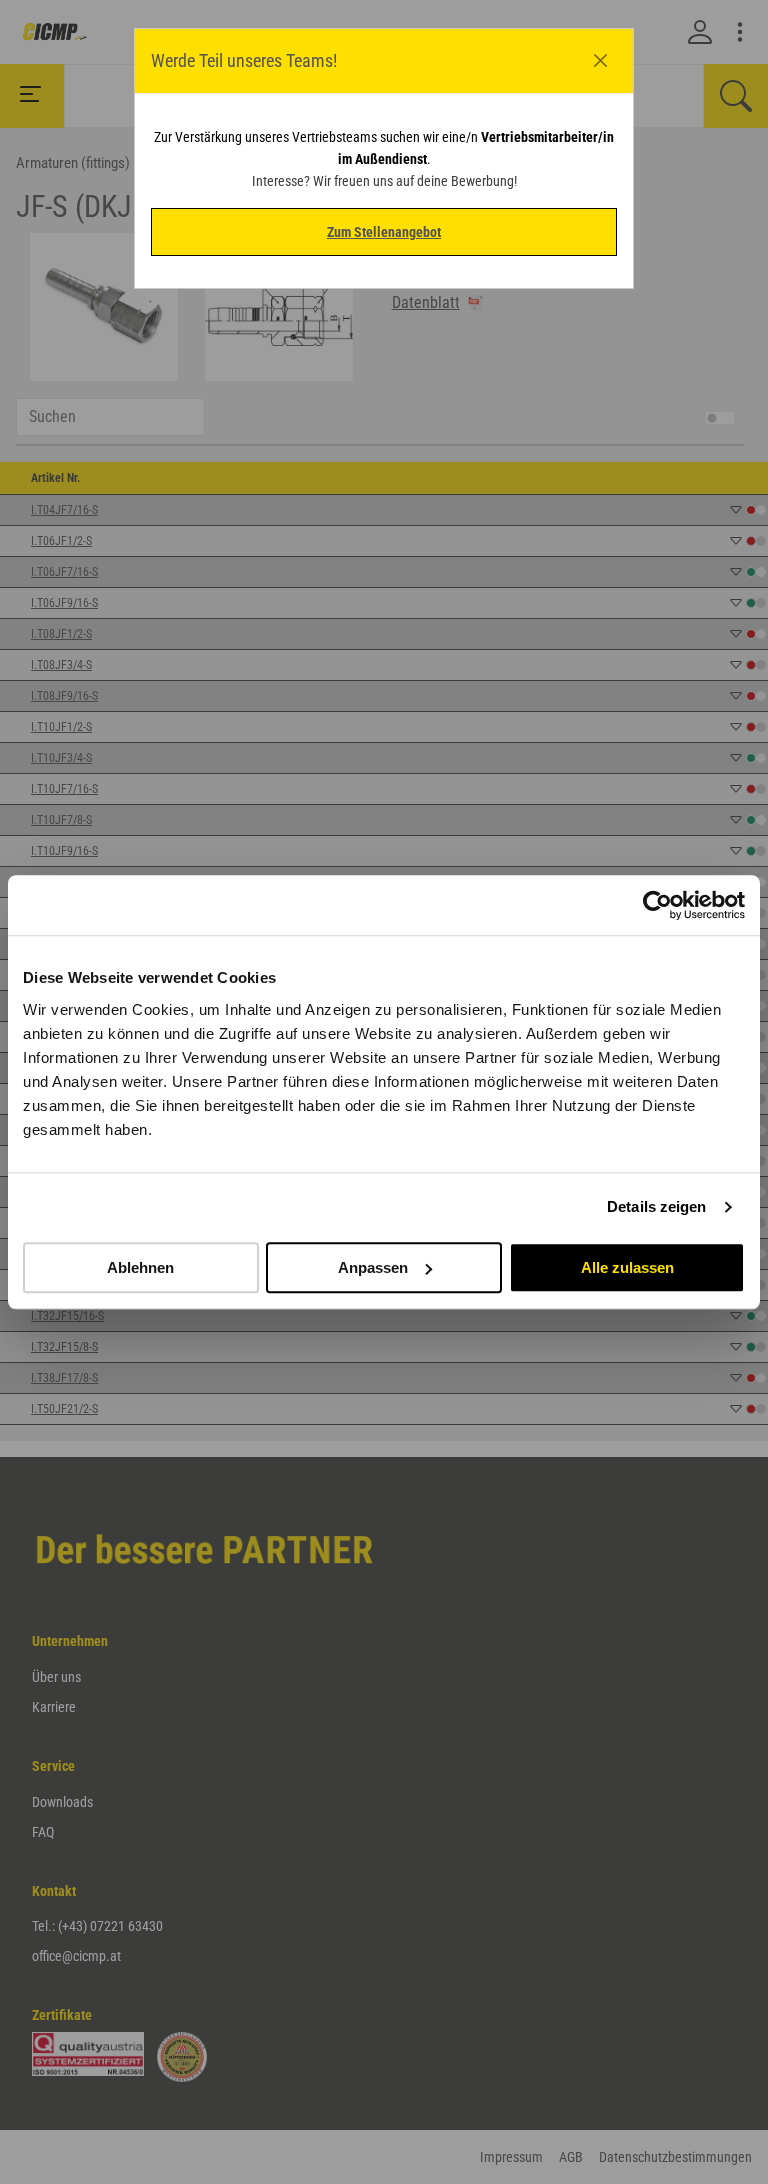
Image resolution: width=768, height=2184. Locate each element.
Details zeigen (656, 1206)
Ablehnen (140, 1267)
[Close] (601, 61)
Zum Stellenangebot (384, 232)
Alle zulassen (627, 1267)
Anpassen (373, 1267)
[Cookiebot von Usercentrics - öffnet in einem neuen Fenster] (657, 905)
